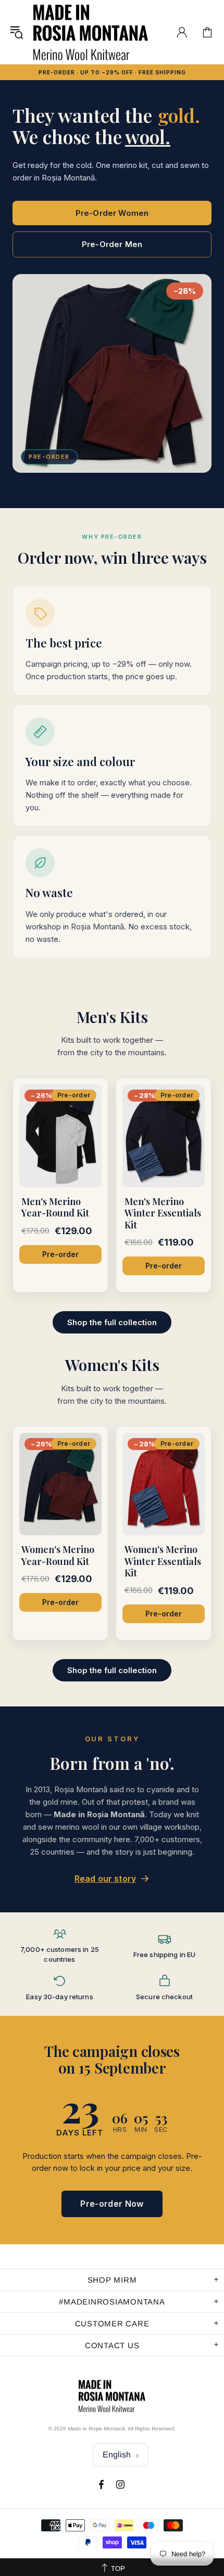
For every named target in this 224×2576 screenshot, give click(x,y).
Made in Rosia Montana (91, 32)
